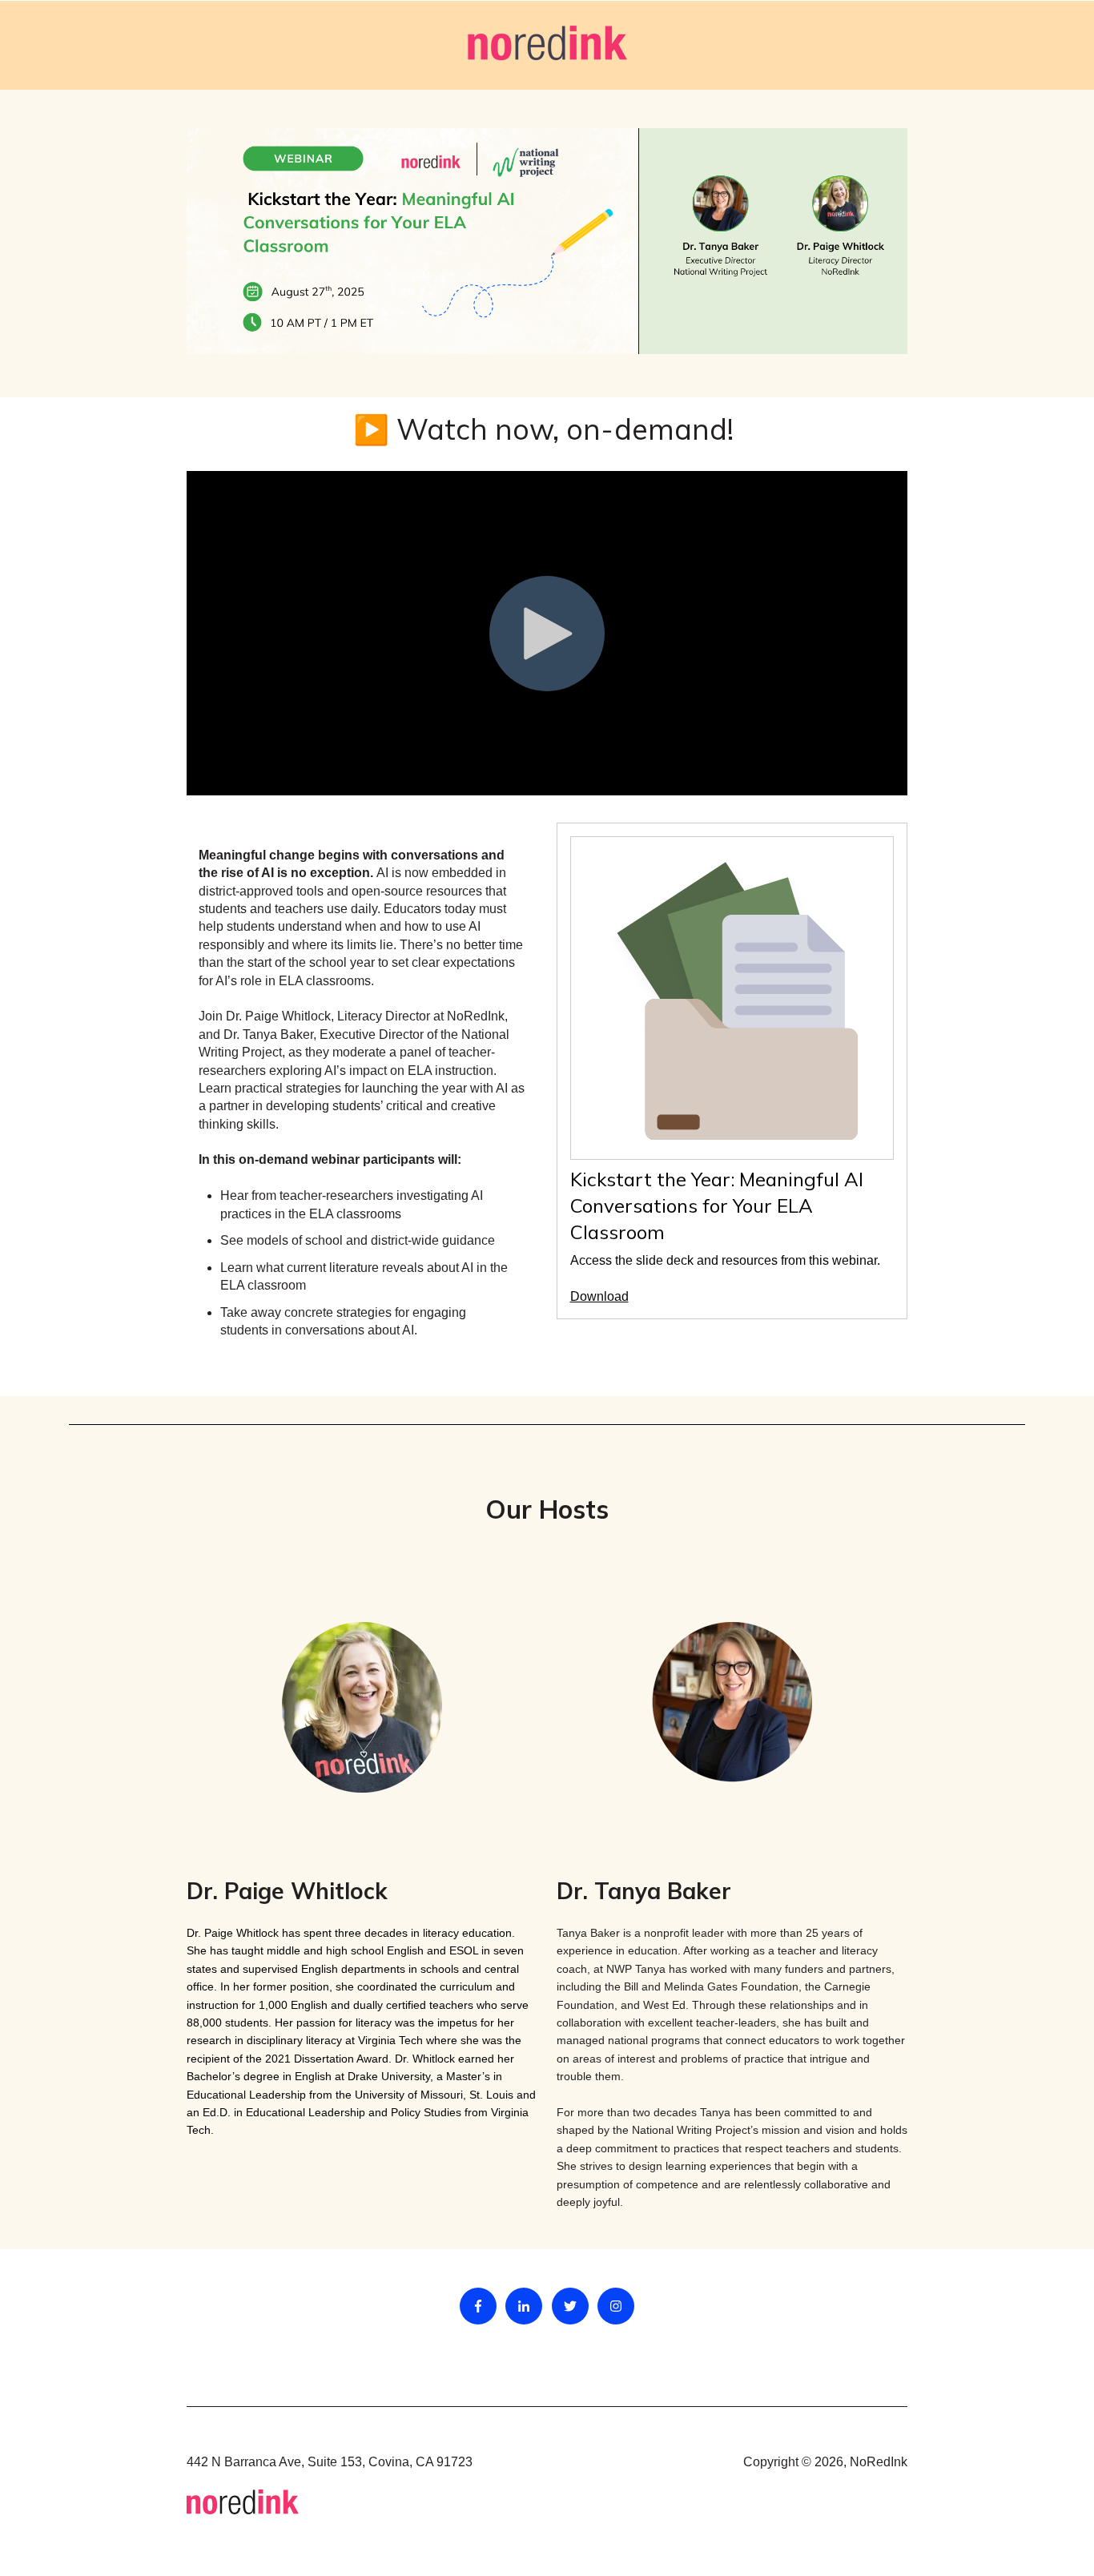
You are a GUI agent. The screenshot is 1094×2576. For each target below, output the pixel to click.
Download (599, 1296)
